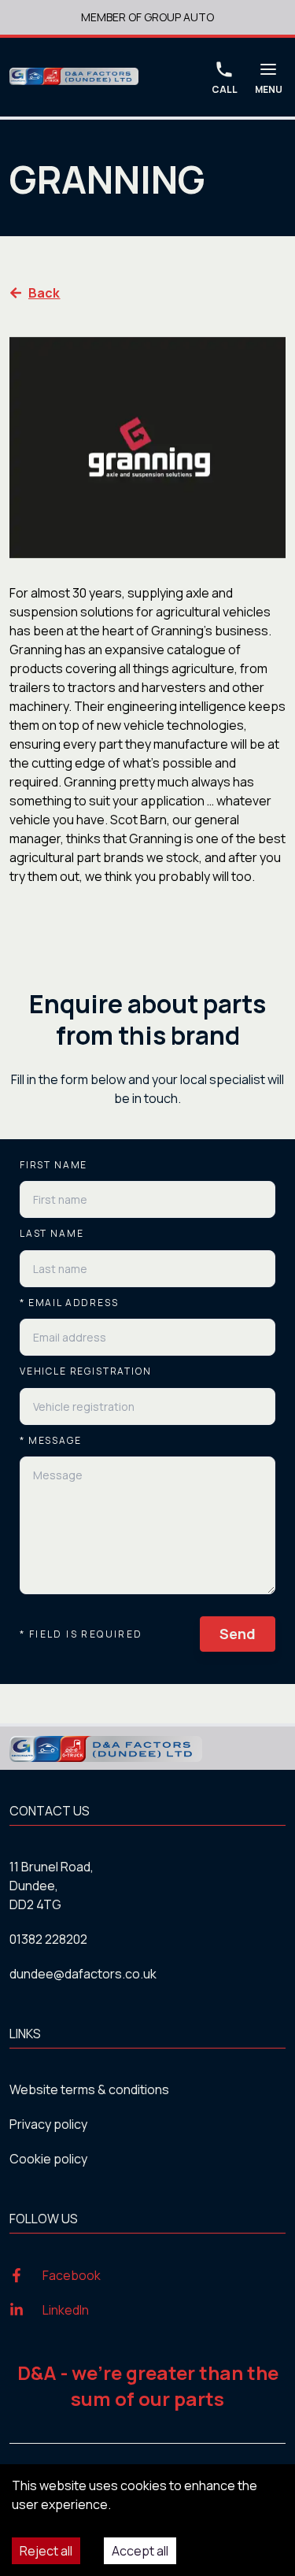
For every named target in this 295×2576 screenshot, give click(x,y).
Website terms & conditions (89, 2089)
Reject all (46, 2551)
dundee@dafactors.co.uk (83, 1974)
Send (238, 1634)
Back (44, 293)
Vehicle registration (85, 1371)
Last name (52, 1234)
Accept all (140, 2551)
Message (51, 1441)
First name (53, 1165)
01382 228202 (48, 1939)
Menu (269, 89)
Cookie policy (48, 2159)
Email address (69, 1303)
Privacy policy (48, 2124)
